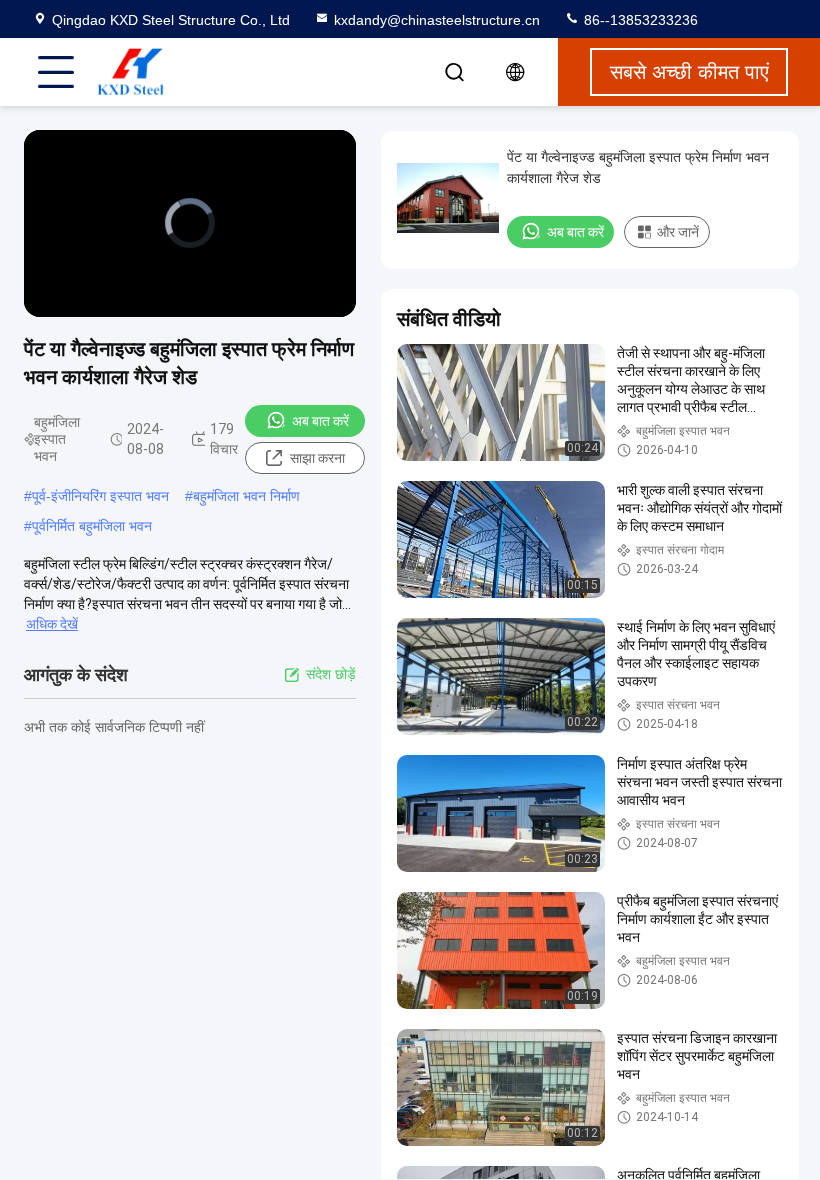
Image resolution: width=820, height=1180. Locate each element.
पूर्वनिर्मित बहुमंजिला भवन (92, 526)
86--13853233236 (639, 20)
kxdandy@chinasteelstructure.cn (437, 20)
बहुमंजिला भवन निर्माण (246, 496)
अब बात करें (320, 421)
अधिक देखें (52, 624)
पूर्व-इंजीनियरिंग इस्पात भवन (100, 496)
